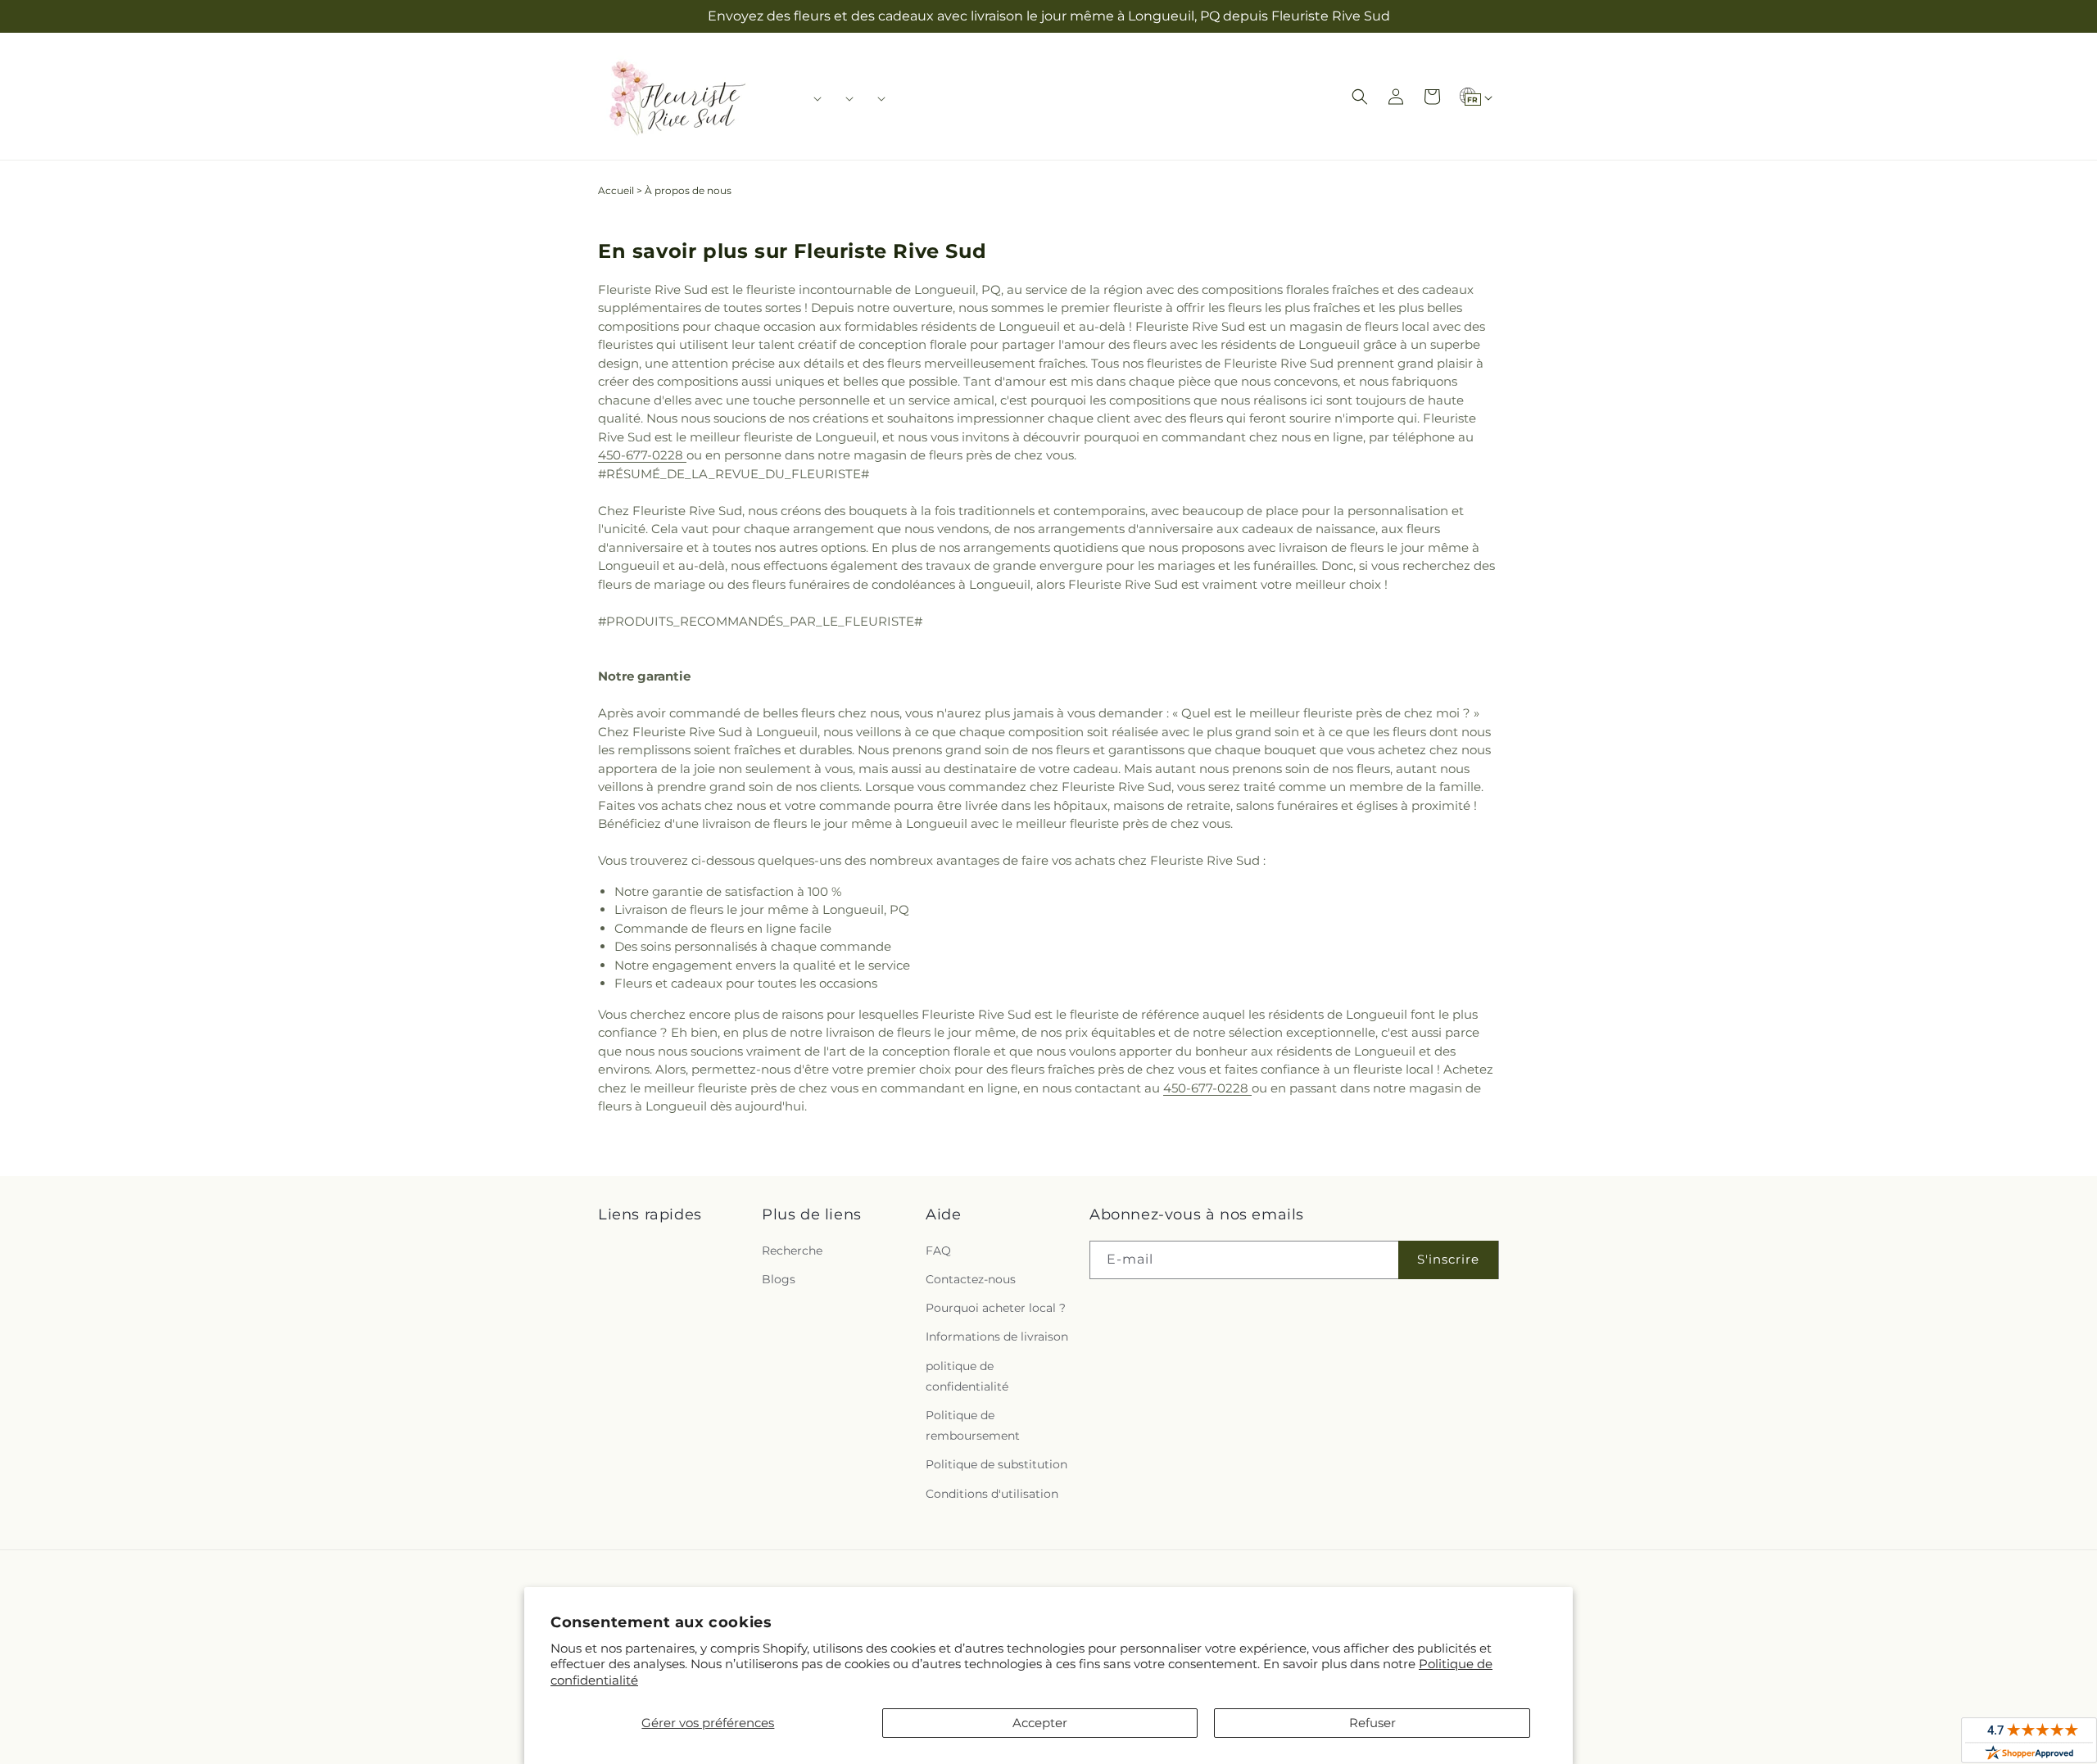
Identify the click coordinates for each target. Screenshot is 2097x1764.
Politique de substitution (996, 1464)
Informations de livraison (997, 1337)
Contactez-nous (971, 1279)
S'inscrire (1448, 1259)
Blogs (779, 1279)
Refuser (1372, 1723)
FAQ (938, 1251)
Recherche (792, 1251)
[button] (812, 98)
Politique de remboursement (973, 1425)
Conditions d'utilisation (992, 1494)
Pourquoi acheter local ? (996, 1308)
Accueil (616, 190)
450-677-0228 (642, 455)
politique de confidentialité (967, 1376)
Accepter (1040, 1723)
